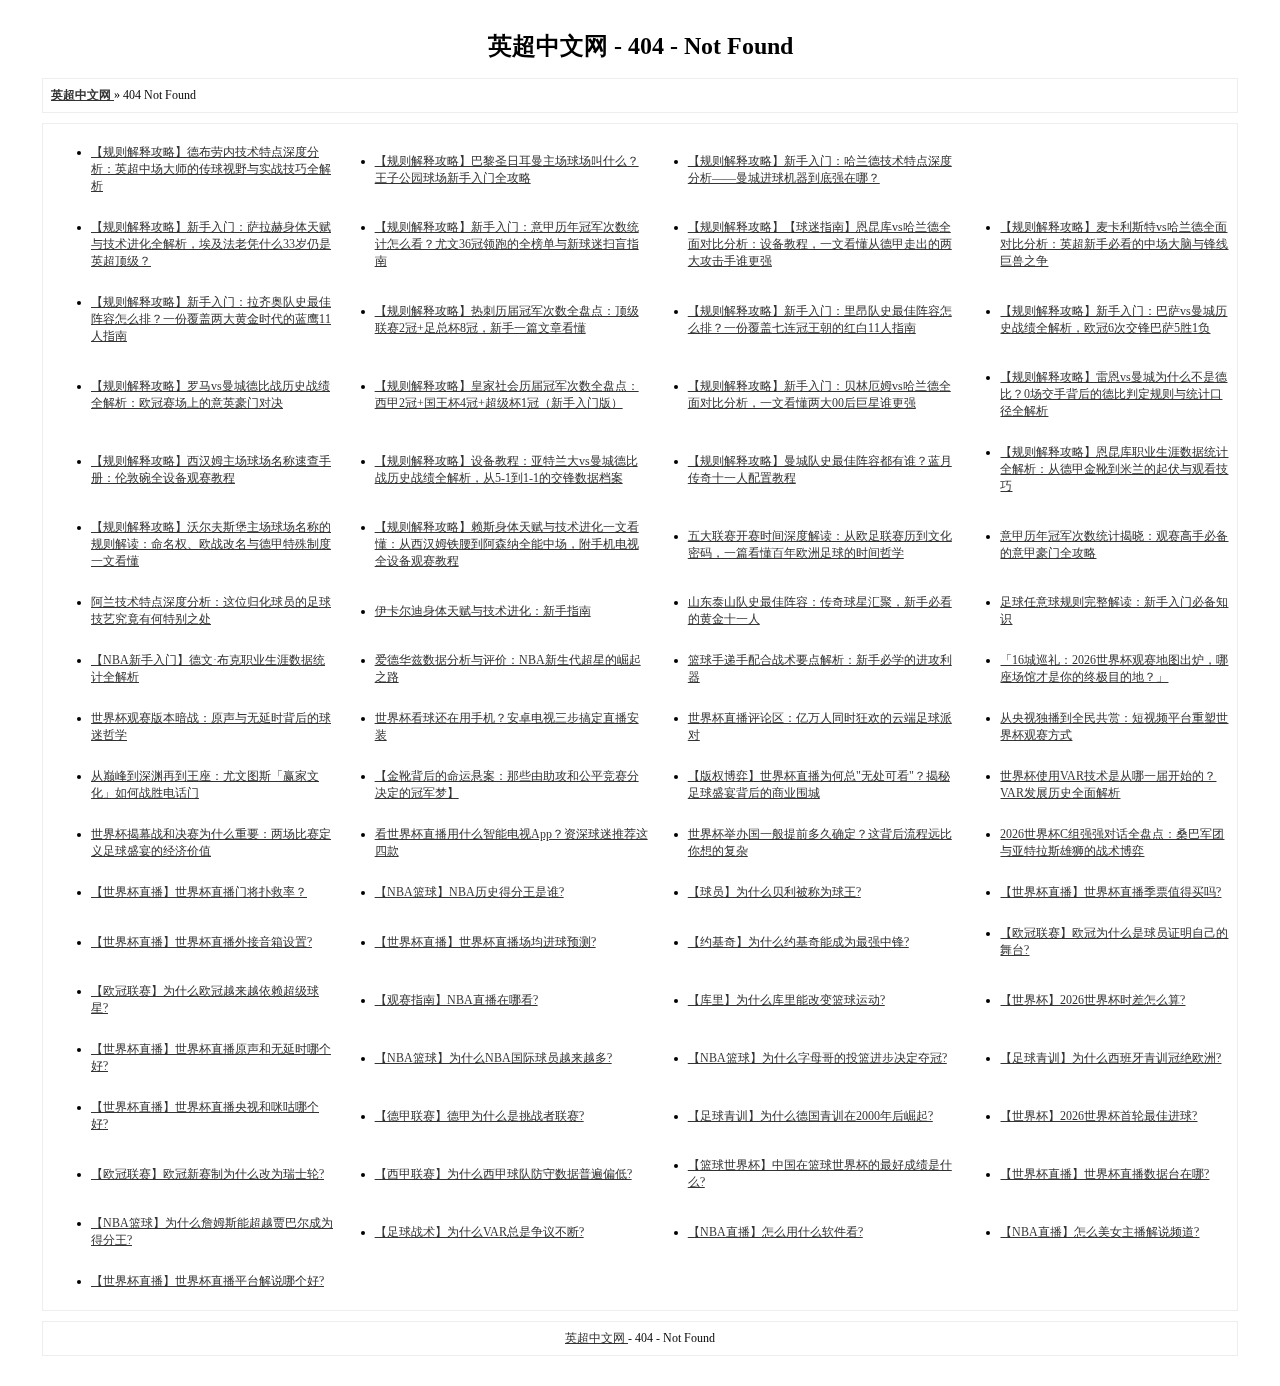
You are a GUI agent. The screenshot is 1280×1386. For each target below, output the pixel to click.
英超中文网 (596, 1338)
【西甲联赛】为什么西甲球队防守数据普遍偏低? (503, 1174)
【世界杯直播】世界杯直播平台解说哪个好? (207, 1281)
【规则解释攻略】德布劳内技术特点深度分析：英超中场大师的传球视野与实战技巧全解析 (211, 169)
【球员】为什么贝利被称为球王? (774, 892)
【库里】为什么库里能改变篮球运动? (786, 1000)
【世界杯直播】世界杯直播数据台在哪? (1104, 1174)
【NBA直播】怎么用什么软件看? (775, 1232)
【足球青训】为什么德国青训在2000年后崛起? (810, 1116)
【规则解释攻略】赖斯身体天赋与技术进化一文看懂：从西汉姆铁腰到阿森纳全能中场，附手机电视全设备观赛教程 (507, 544)
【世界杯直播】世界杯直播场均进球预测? (485, 942)
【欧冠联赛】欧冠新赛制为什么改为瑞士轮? (207, 1174)
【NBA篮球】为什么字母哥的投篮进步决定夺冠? (817, 1058)
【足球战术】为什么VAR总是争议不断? (479, 1232)
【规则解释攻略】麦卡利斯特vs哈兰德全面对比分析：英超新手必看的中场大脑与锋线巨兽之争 (1114, 244)
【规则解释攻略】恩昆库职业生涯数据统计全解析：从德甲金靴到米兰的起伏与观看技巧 (1114, 469)
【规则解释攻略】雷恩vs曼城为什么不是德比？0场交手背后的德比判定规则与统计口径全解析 (1113, 394)
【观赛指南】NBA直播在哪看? (456, 1000)
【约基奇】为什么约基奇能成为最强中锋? (798, 942)
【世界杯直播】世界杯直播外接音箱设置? (201, 942)
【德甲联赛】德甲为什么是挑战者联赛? (479, 1116)
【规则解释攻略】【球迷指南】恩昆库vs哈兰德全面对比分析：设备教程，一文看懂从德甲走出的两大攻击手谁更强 (820, 244)
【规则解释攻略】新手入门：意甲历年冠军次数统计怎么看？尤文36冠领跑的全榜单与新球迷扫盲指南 (507, 244)
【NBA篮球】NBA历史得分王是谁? (469, 892)
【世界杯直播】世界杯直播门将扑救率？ (199, 892)
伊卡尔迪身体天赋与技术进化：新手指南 (483, 611)
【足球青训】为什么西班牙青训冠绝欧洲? (1110, 1058)
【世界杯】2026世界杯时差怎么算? (1092, 1000)
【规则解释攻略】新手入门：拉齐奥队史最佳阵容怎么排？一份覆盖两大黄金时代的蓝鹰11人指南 (211, 319)
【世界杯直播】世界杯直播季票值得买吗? (1110, 892)
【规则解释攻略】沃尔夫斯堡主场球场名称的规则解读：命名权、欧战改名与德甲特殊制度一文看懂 (211, 544)
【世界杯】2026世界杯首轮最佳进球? (1098, 1116)
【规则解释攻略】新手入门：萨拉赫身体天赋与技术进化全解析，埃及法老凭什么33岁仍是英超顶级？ (211, 244)
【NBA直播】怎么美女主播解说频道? (1099, 1232)
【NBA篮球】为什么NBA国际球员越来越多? (493, 1058)
